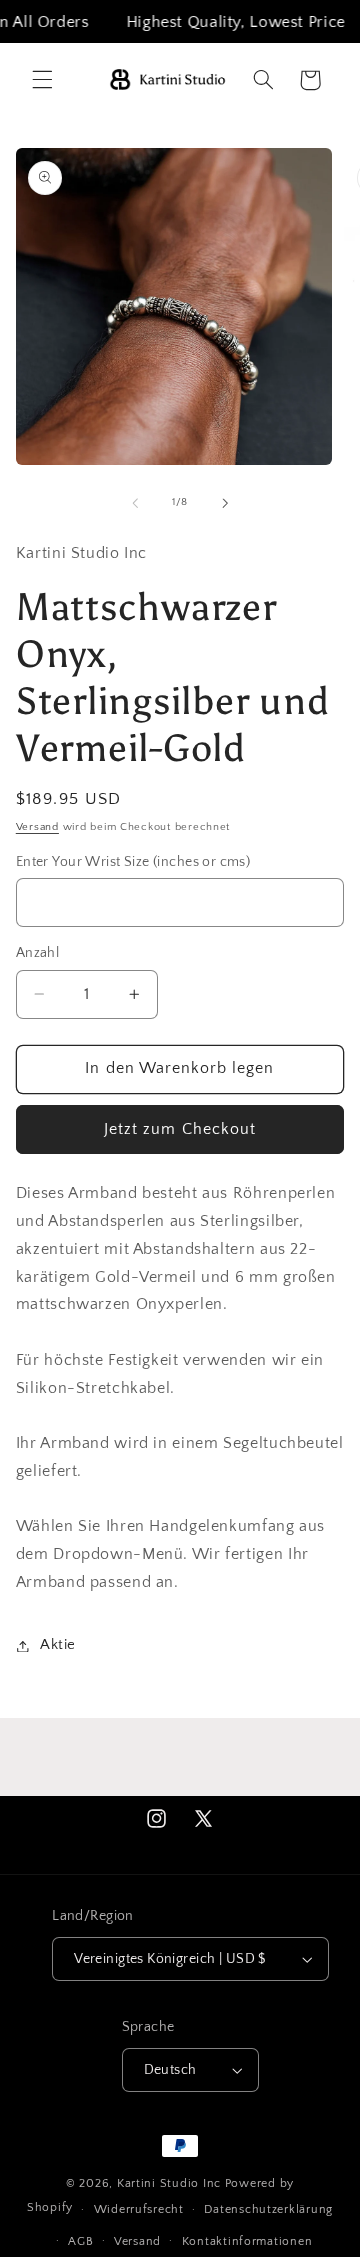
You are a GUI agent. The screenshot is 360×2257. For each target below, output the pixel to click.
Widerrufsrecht (139, 2209)
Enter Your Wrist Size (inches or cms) (133, 862)
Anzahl (38, 953)
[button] (42, 80)
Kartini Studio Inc (169, 2183)
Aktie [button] (58, 1645)
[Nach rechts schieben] (225, 503)
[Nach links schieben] (135, 503)
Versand (37, 827)
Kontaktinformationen (247, 2241)
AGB (80, 2241)
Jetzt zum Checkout (180, 1129)
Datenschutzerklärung (268, 2209)
